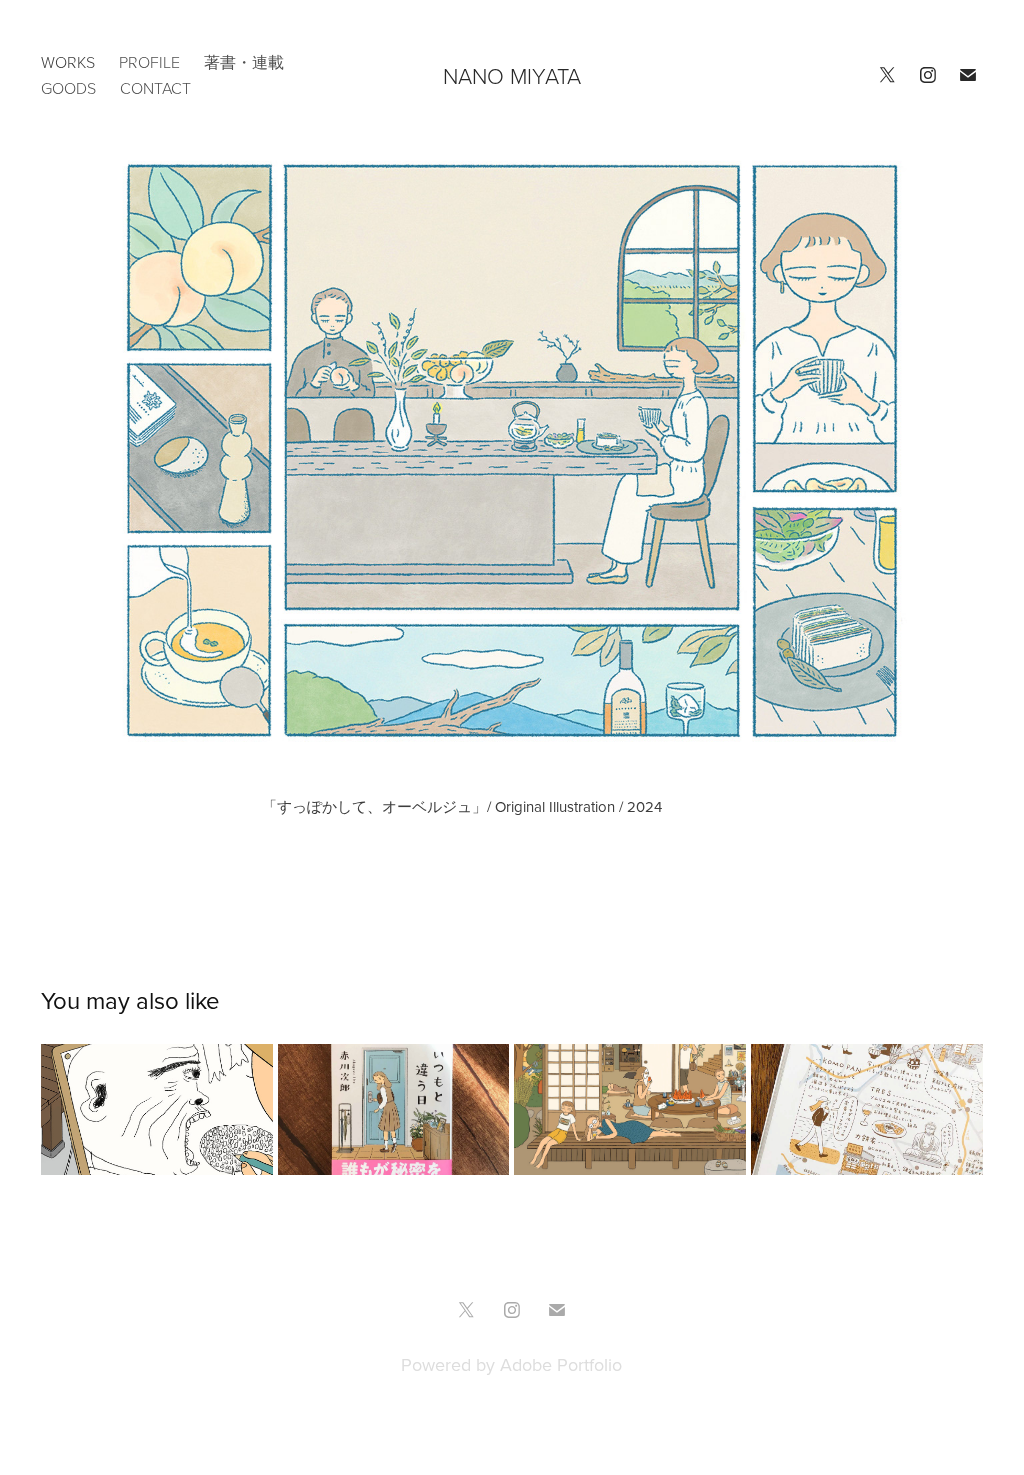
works (68, 62)
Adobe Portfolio (561, 1364)
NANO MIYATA (512, 75)
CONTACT (155, 88)
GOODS (68, 88)
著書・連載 (244, 62)
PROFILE (149, 62)
